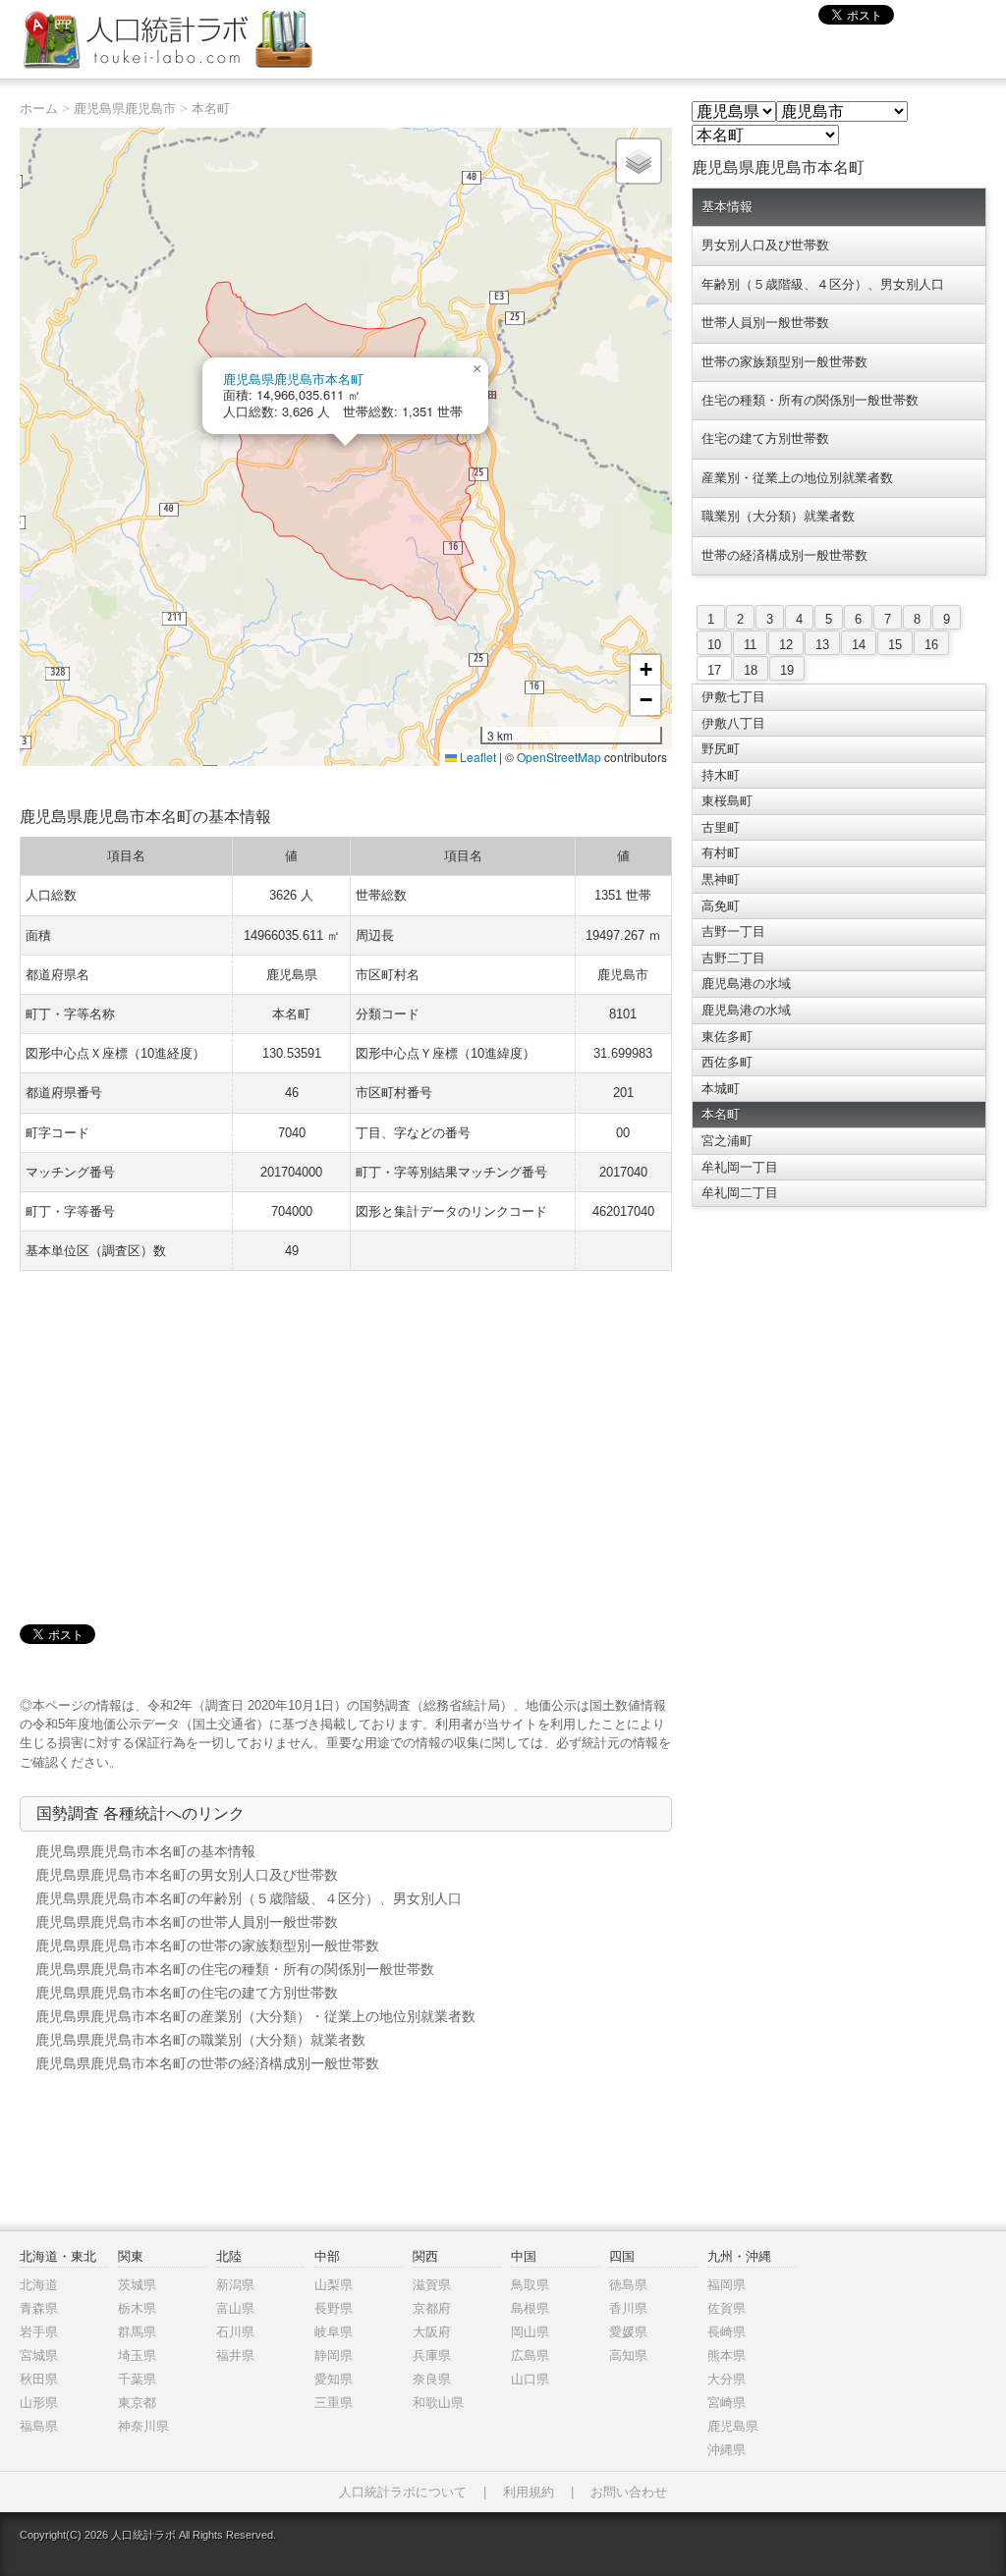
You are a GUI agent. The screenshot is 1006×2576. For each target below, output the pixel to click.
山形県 (39, 2403)
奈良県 (432, 2379)
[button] (476, 369)
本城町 (721, 1089)
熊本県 (727, 2356)
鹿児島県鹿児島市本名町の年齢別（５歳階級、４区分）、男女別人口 (249, 1898)
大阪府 (432, 2332)
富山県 (235, 2308)
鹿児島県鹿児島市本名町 (293, 379)
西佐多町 (727, 1062)
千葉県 (137, 2379)
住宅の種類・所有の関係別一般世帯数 (810, 400)
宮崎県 (727, 2403)
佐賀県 (727, 2308)
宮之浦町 (727, 1141)
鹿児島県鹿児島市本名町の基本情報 (145, 1851)
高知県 (628, 2356)
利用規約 (529, 2492)
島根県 (530, 2308)
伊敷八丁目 (733, 723)
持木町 (721, 775)
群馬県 (137, 2332)
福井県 (235, 2356)
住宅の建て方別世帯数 (765, 438)
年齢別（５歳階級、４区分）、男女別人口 (823, 284)
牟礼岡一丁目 (740, 1167)
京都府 (432, 2308)
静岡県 (334, 2356)
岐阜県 (334, 2332)
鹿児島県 (733, 2426)
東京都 (137, 2403)
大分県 (727, 2379)
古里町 (721, 827)
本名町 (211, 109)
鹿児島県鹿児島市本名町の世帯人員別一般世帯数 (187, 1922)
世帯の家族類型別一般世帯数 (784, 362)
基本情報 (727, 207)
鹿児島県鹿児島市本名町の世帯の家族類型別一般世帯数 (207, 1946)
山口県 (530, 2379)
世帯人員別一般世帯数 (765, 323)
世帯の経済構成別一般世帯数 (784, 555)
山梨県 (334, 2285)
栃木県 (137, 2308)
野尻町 (721, 749)
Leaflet (476, 757)
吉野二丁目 (733, 958)
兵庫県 (432, 2356)
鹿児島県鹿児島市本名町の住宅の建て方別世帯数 (187, 1993)
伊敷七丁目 (733, 697)
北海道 (39, 2285)
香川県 (628, 2308)
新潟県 (235, 2285)
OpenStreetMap (559, 757)
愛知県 (334, 2379)
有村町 (721, 853)
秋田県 (39, 2379)
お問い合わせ (629, 2492)
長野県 (334, 2308)
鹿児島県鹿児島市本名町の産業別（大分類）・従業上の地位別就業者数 (255, 2016)
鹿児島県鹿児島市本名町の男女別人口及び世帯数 (187, 1875)
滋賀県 (432, 2285)
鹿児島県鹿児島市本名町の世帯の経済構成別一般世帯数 (207, 2063)
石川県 (235, 2332)
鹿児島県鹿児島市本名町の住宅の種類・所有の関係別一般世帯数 (235, 1969)
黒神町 (721, 879)
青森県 (39, 2308)
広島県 (530, 2356)
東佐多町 (727, 1037)
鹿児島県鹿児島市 (125, 109)
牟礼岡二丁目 (740, 1193)
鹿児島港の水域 (746, 984)
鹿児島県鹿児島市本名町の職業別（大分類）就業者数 (200, 2040)
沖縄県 (727, 2450)
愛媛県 (628, 2332)
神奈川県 (143, 2426)
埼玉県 (137, 2356)
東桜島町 (727, 801)
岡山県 (530, 2332)
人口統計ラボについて (403, 2492)
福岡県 (727, 2285)
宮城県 (39, 2356)
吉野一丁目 (733, 932)
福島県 (39, 2426)
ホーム (39, 109)
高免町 (721, 906)
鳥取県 (530, 2285)
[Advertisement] (346, 1428)
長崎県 (727, 2332)
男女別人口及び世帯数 (765, 245)
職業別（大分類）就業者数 (778, 516)
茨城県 (137, 2285)
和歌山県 (438, 2403)
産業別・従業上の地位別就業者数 (797, 478)
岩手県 (39, 2332)
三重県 (334, 2403)
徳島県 (628, 2285)
